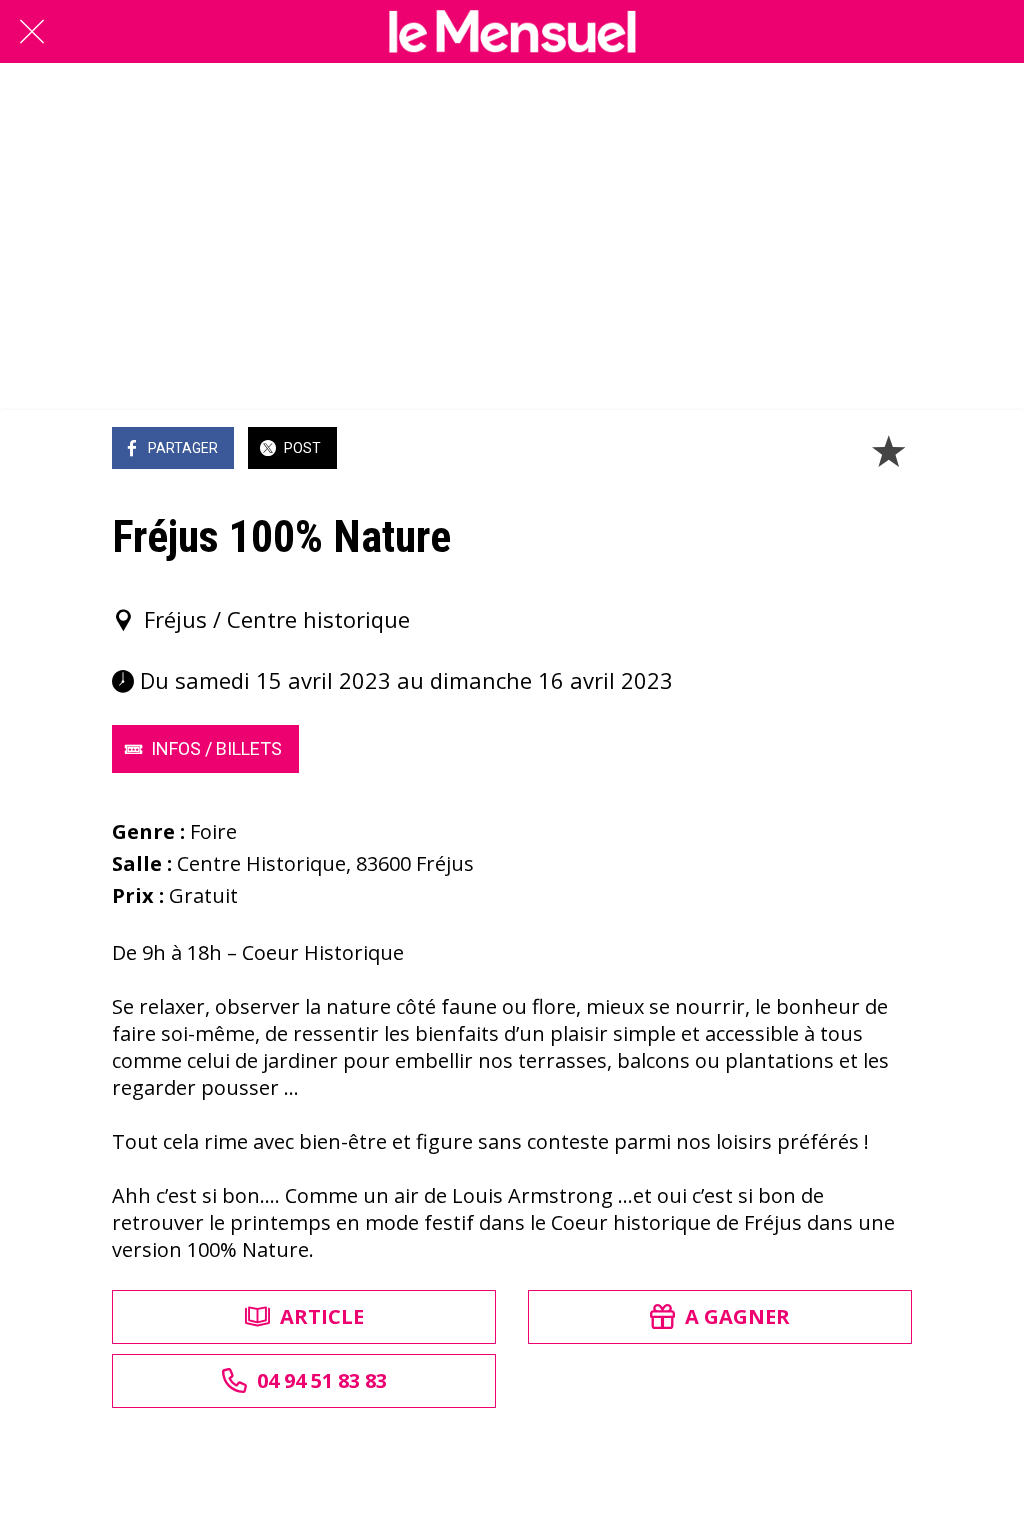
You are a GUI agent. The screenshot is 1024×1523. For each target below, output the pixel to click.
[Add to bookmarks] (888, 450)
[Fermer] (32, 32)
